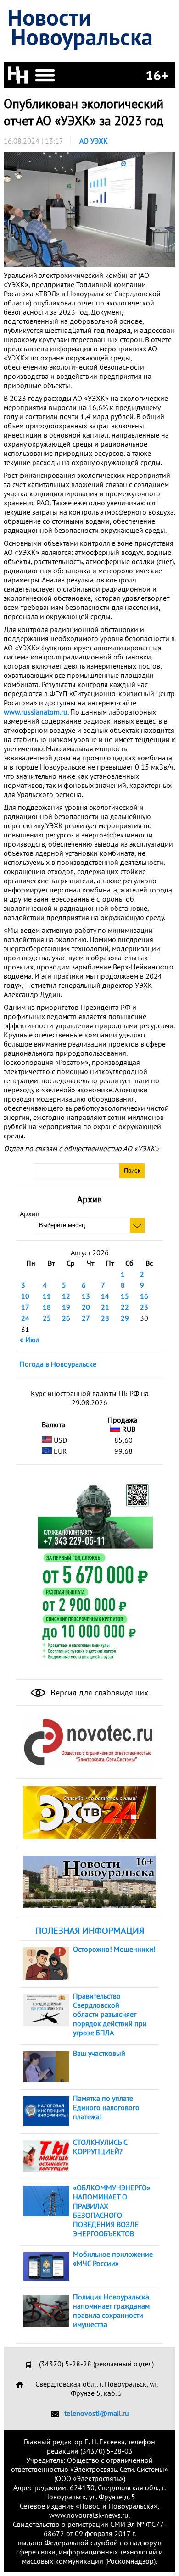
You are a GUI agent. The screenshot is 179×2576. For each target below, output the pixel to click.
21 (105, 1307)
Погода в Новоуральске (58, 1364)
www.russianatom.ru (36, 712)
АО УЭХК (94, 141)
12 (66, 1296)
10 (25, 1296)
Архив (30, 1213)
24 (25, 1318)
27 (86, 1318)
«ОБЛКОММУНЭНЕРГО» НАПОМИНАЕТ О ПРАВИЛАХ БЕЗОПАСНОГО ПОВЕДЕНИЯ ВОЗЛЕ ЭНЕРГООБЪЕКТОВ (112, 2210)
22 (125, 1307)
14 (105, 1296)
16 (144, 1296)
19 (66, 1307)
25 (47, 1318)
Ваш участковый (99, 2053)
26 (66, 1318)
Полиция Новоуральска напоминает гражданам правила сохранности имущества (111, 2310)
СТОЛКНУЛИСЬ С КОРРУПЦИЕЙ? (100, 2147)
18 (47, 1307)
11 (47, 1296)
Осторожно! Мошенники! (114, 1949)
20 (86, 1307)
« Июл (30, 1340)
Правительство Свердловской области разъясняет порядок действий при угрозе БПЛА (110, 2014)
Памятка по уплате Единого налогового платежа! (106, 2107)
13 (86, 1296)
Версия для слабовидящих (98, 1692)
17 (25, 1307)
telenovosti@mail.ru (97, 2413)
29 (125, 1318)
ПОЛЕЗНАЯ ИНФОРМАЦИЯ (90, 1931)
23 (144, 1307)
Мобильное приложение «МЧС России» (113, 2259)
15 (125, 1296)
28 (105, 1318)
